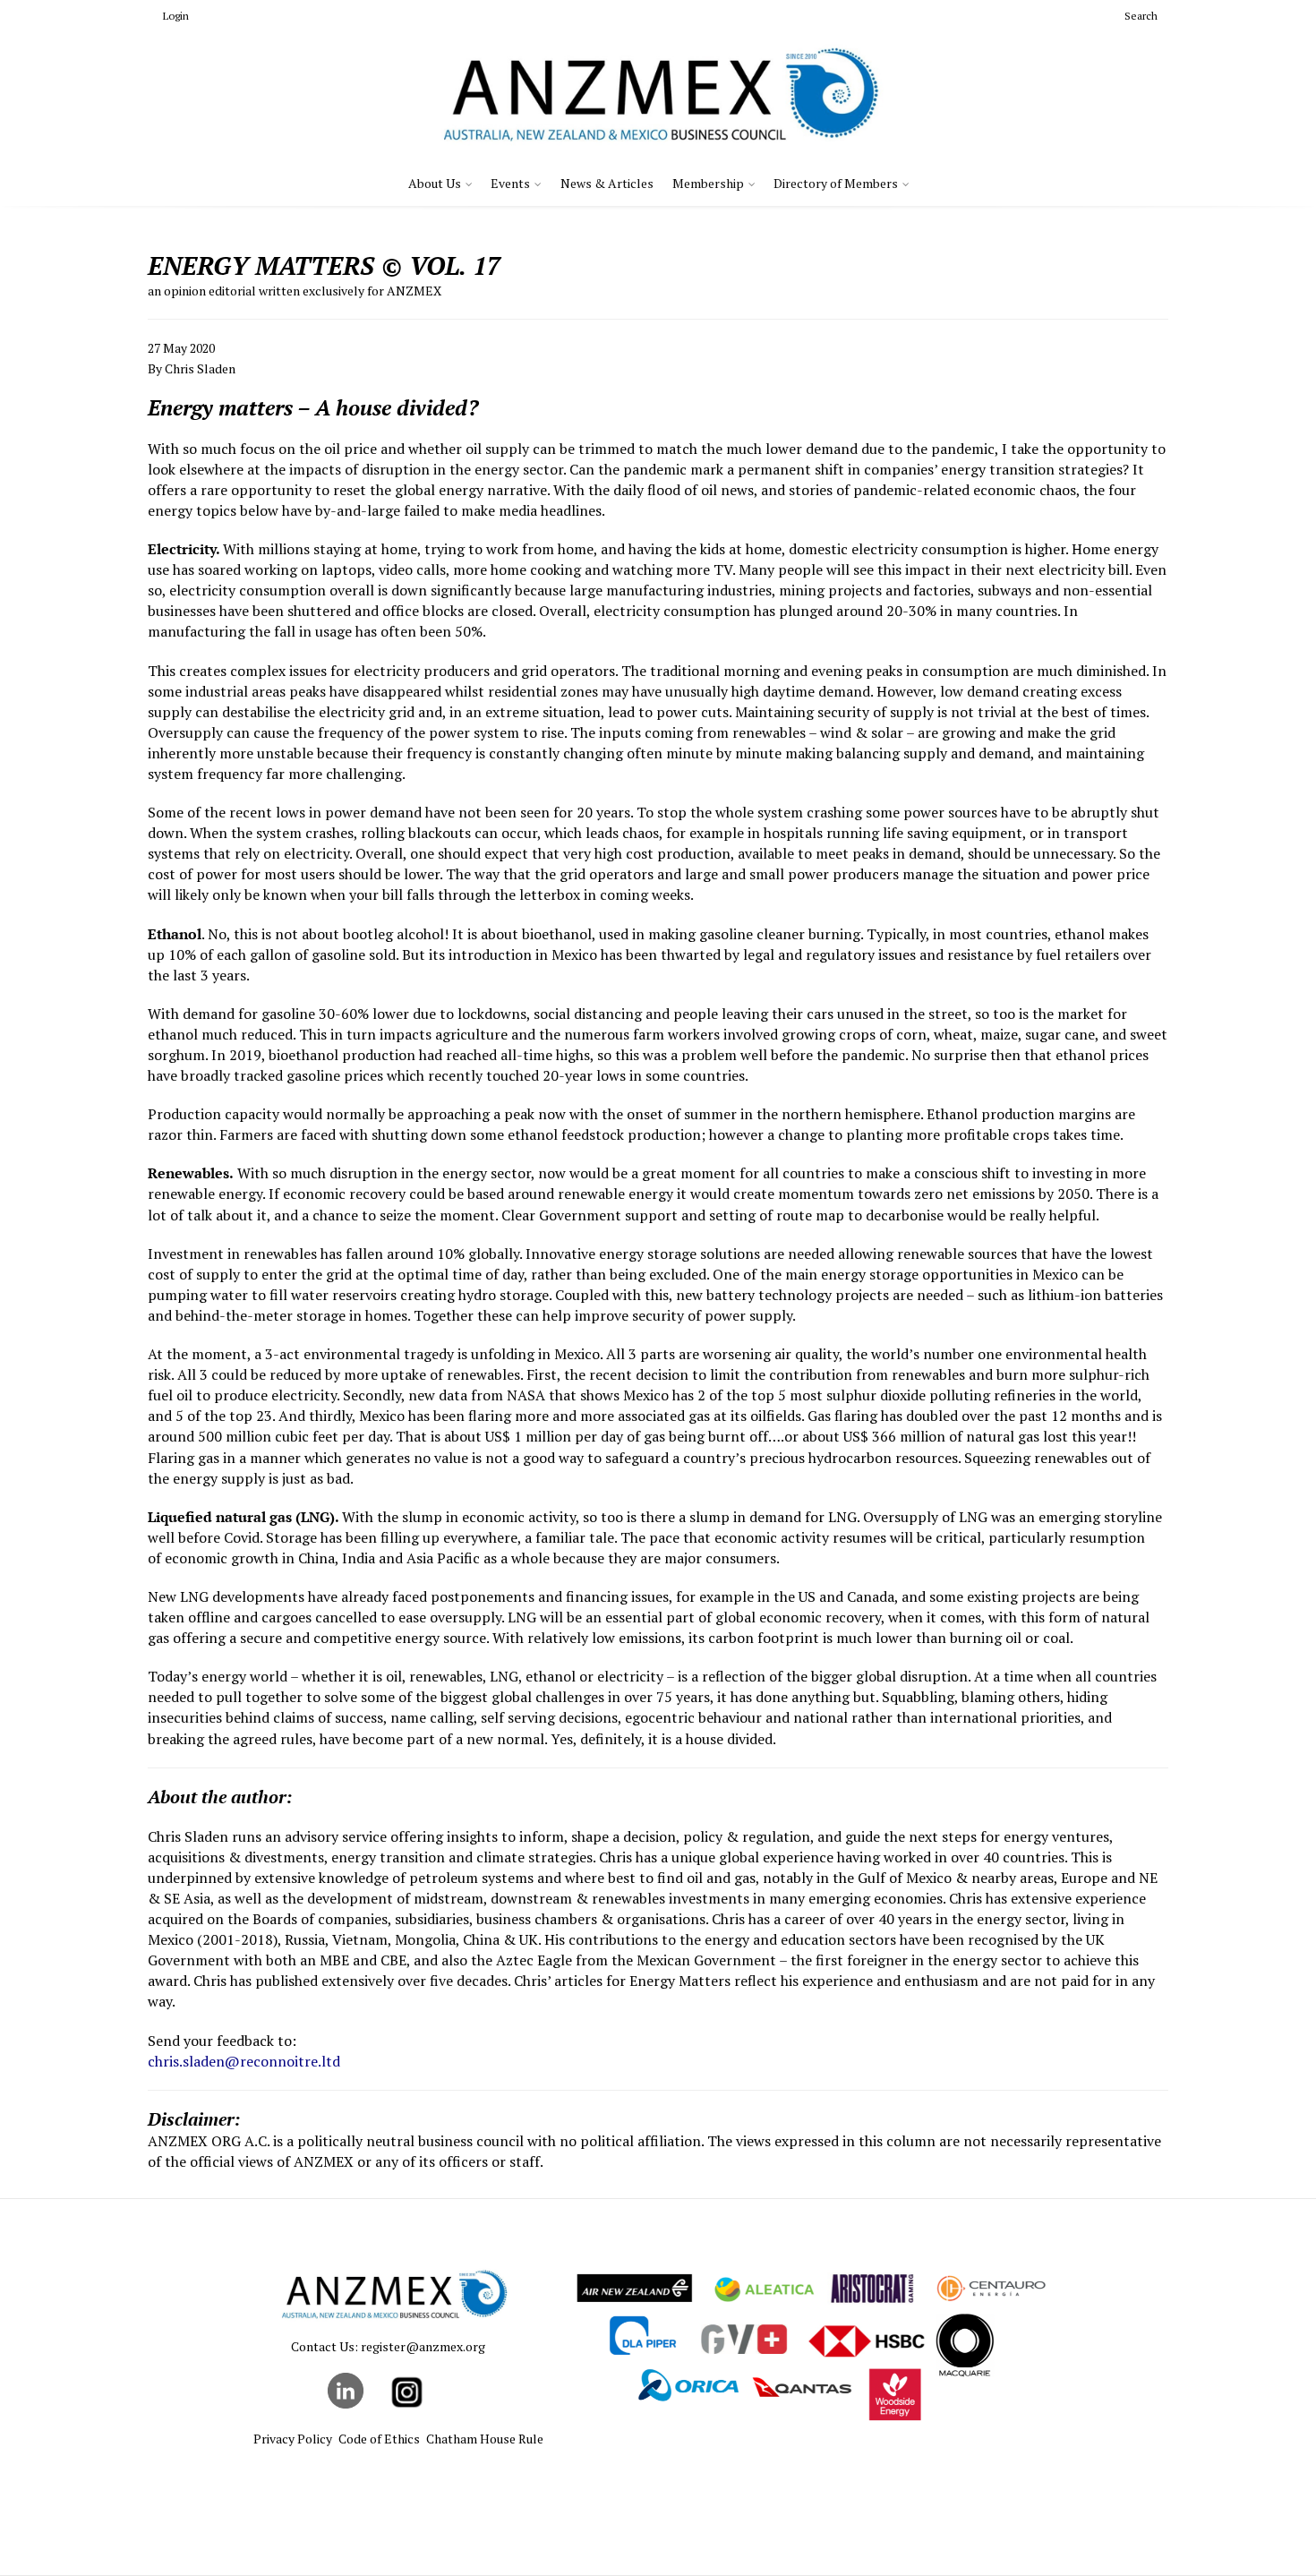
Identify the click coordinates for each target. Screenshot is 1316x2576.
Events (510, 183)
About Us (435, 183)
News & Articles (607, 183)
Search (1141, 16)
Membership (708, 183)
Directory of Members (836, 183)
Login (176, 16)
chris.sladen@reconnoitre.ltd (244, 2061)
